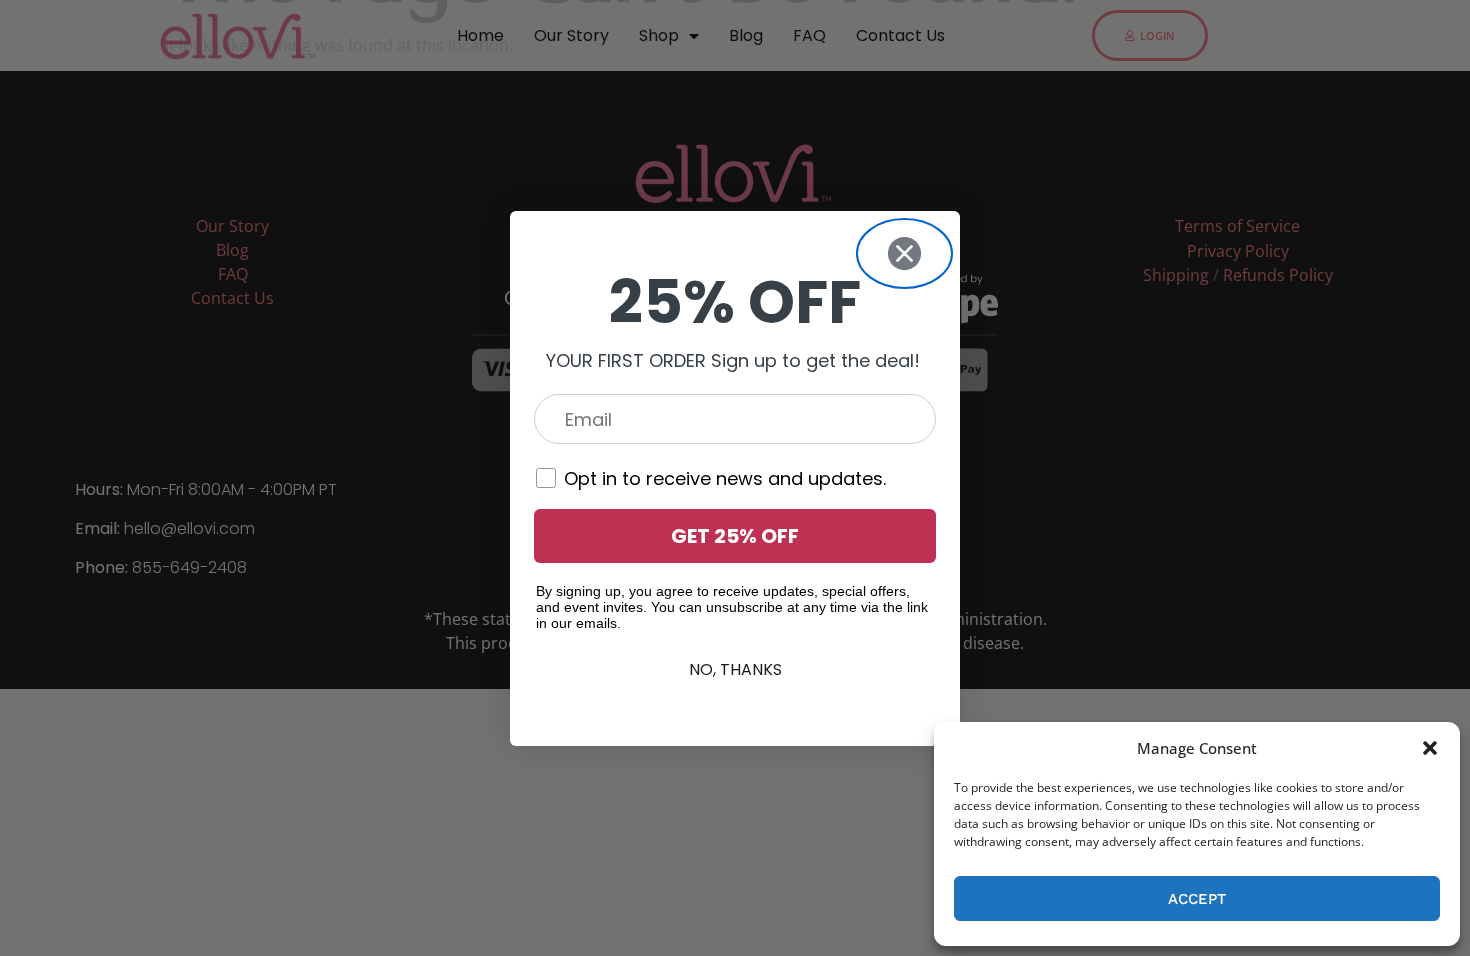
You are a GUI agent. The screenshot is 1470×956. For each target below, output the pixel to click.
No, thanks (735, 669)
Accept (1197, 899)
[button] (1430, 748)
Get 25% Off (735, 536)
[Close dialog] (904, 253)
